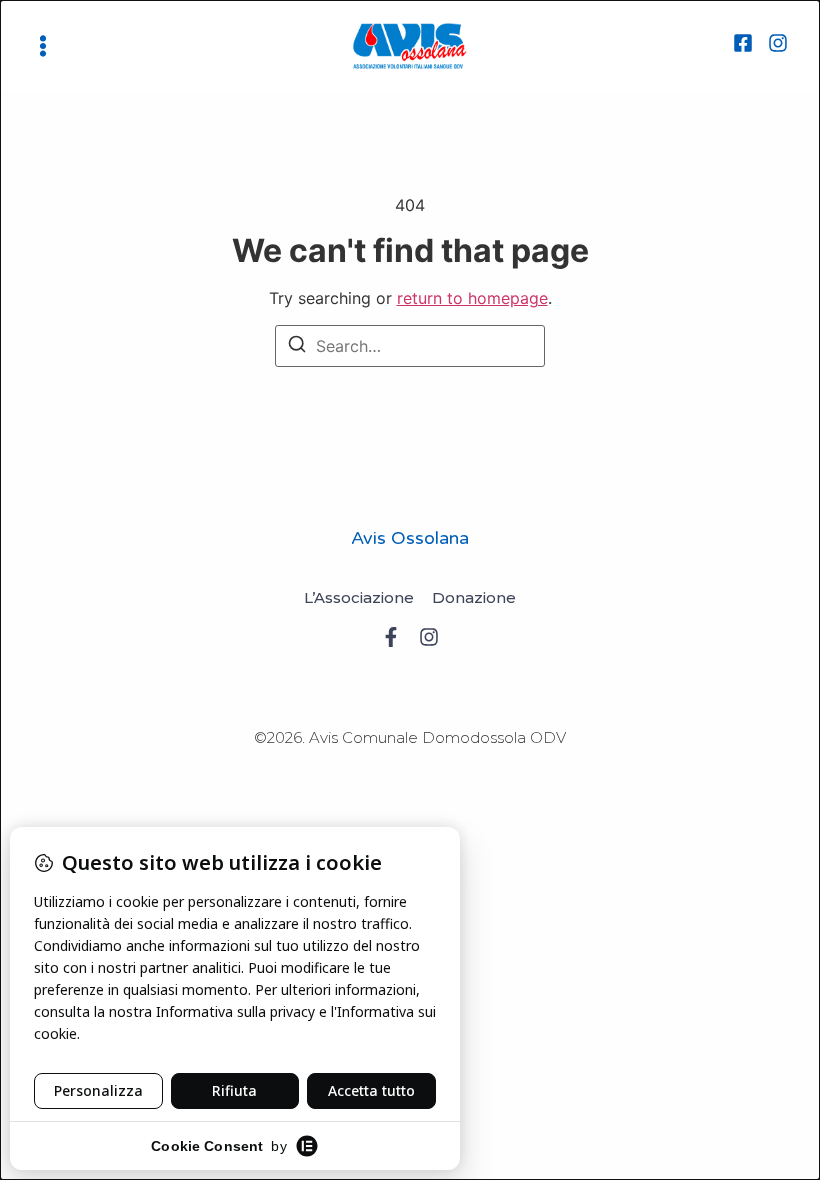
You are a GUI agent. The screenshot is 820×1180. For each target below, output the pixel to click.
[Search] (297, 347)
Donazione (474, 598)
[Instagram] (778, 46)
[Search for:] (410, 346)
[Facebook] (743, 46)
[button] (43, 46)
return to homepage (472, 298)
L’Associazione (359, 598)
